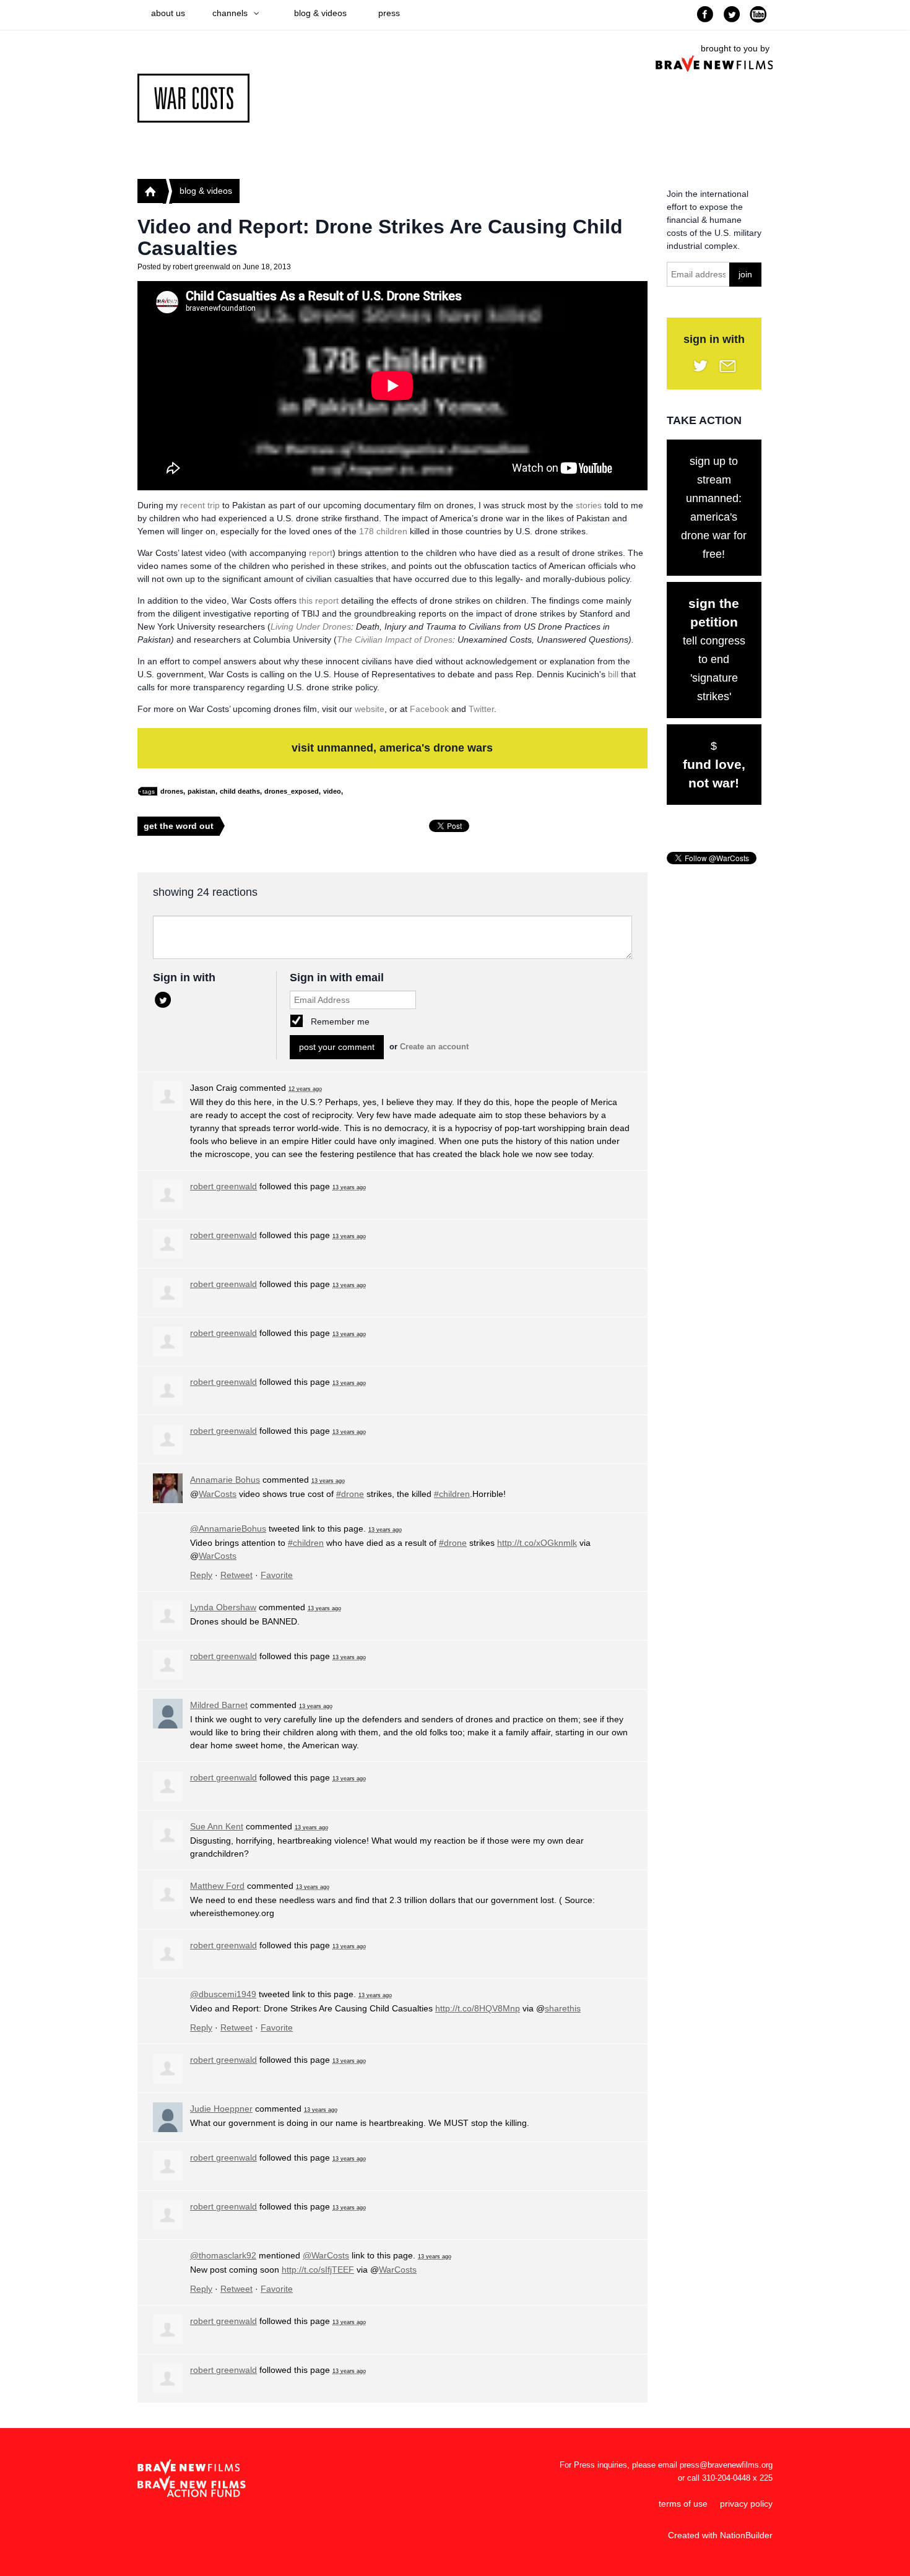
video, (333, 791)
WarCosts (218, 1494)
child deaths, (241, 791)
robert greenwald (201, 267)
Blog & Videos (320, 13)
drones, (173, 791)
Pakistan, (202, 791)
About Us (168, 13)
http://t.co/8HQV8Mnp (478, 2008)
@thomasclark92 (223, 2255)
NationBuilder (746, 2535)
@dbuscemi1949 (223, 1994)
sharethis (563, 2008)
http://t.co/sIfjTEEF (318, 2270)
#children (452, 1494)
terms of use (683, 2504)
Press (389, 13)
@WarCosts (326, 2255)
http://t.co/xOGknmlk (537, 1543)
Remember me (340, 1021)
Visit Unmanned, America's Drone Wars (392, 748)
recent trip (200, 505)
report (321, 553)
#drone (350, 1494)
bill (613, 674)
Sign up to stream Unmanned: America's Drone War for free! (714, 508)
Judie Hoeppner (221, 2109)
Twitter (481, 709)
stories (589, 505)
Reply (201, 1575)
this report (319, 601)
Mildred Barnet (219, 1705)
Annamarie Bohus (225, 1480)
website (370, 709)
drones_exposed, (292, 791)
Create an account (434, 1047)
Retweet (236, 1575)
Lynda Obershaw (223, 1607)
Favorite (277, 1575)
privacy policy (746, 2504)
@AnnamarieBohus (228, 1529)
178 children (383, 531)
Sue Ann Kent (217, 1826)
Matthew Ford (217, 1886)
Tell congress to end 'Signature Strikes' (714, 649)
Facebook (429, 709)
